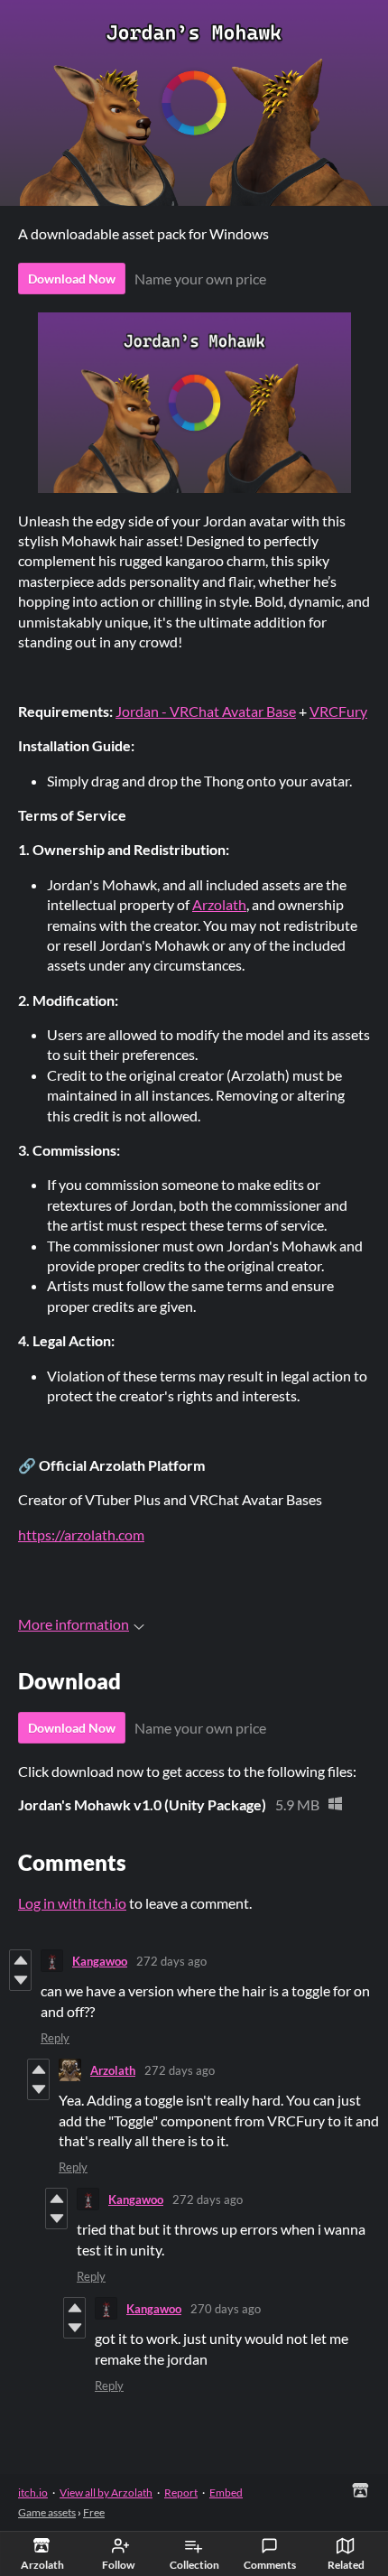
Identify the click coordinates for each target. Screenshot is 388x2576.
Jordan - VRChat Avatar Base (206, 711)
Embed (226, 2492)
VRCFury (338, 711)
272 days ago (171, 1961)
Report (181, 2492)
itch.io (33, 2492)
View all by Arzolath (106, 2492)
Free (94, 2512)
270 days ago (226, 2309)
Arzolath (219, 904)
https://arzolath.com (81, 1534)
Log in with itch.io (72, 1903)
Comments (270, 2565)
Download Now (72, 279)
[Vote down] (20, 1980)
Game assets (47, 2512)
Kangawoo (100, 1961)
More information (74, 1624)
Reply (55, 2038)
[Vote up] (20, 1960)
